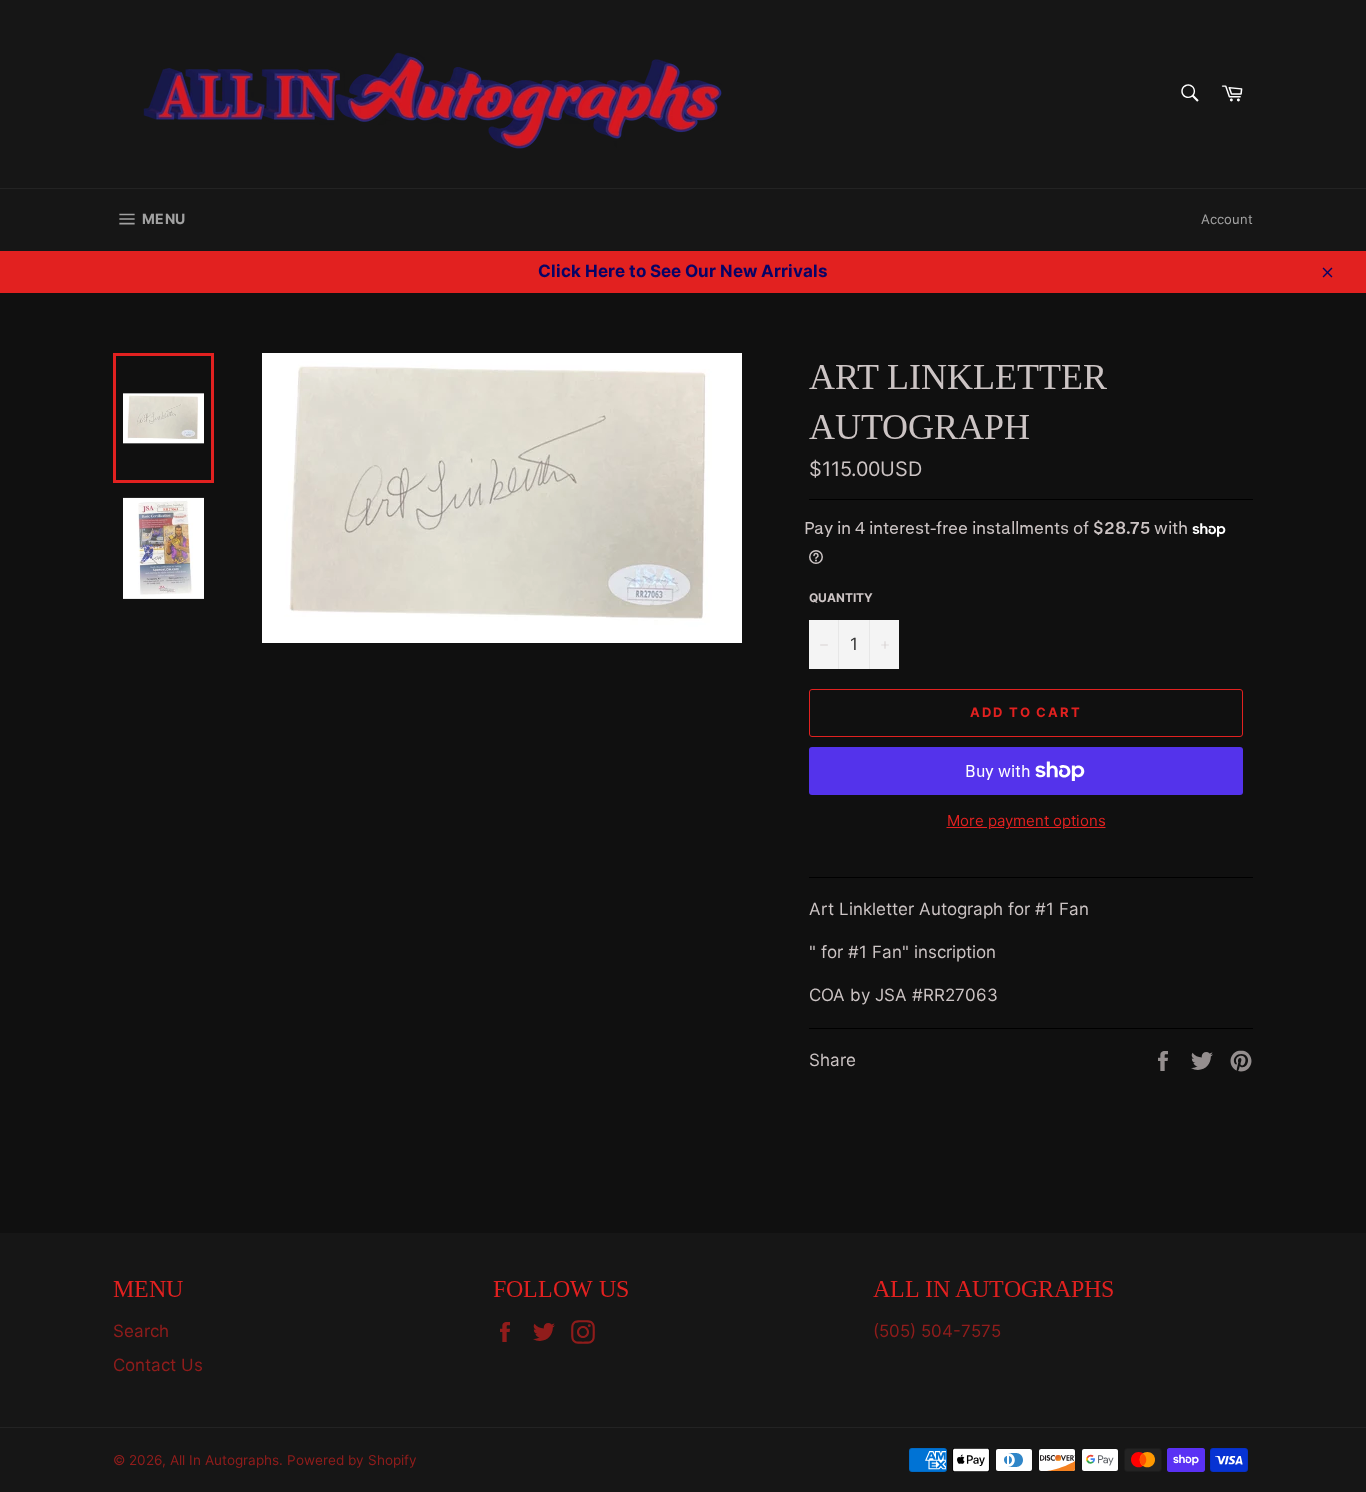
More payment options (1026, 820)
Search (141, 1331)
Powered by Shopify (352, 1460)
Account (1227, 219)
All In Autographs (224, 1460)
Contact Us (158, 1365)
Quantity (841, 597)
